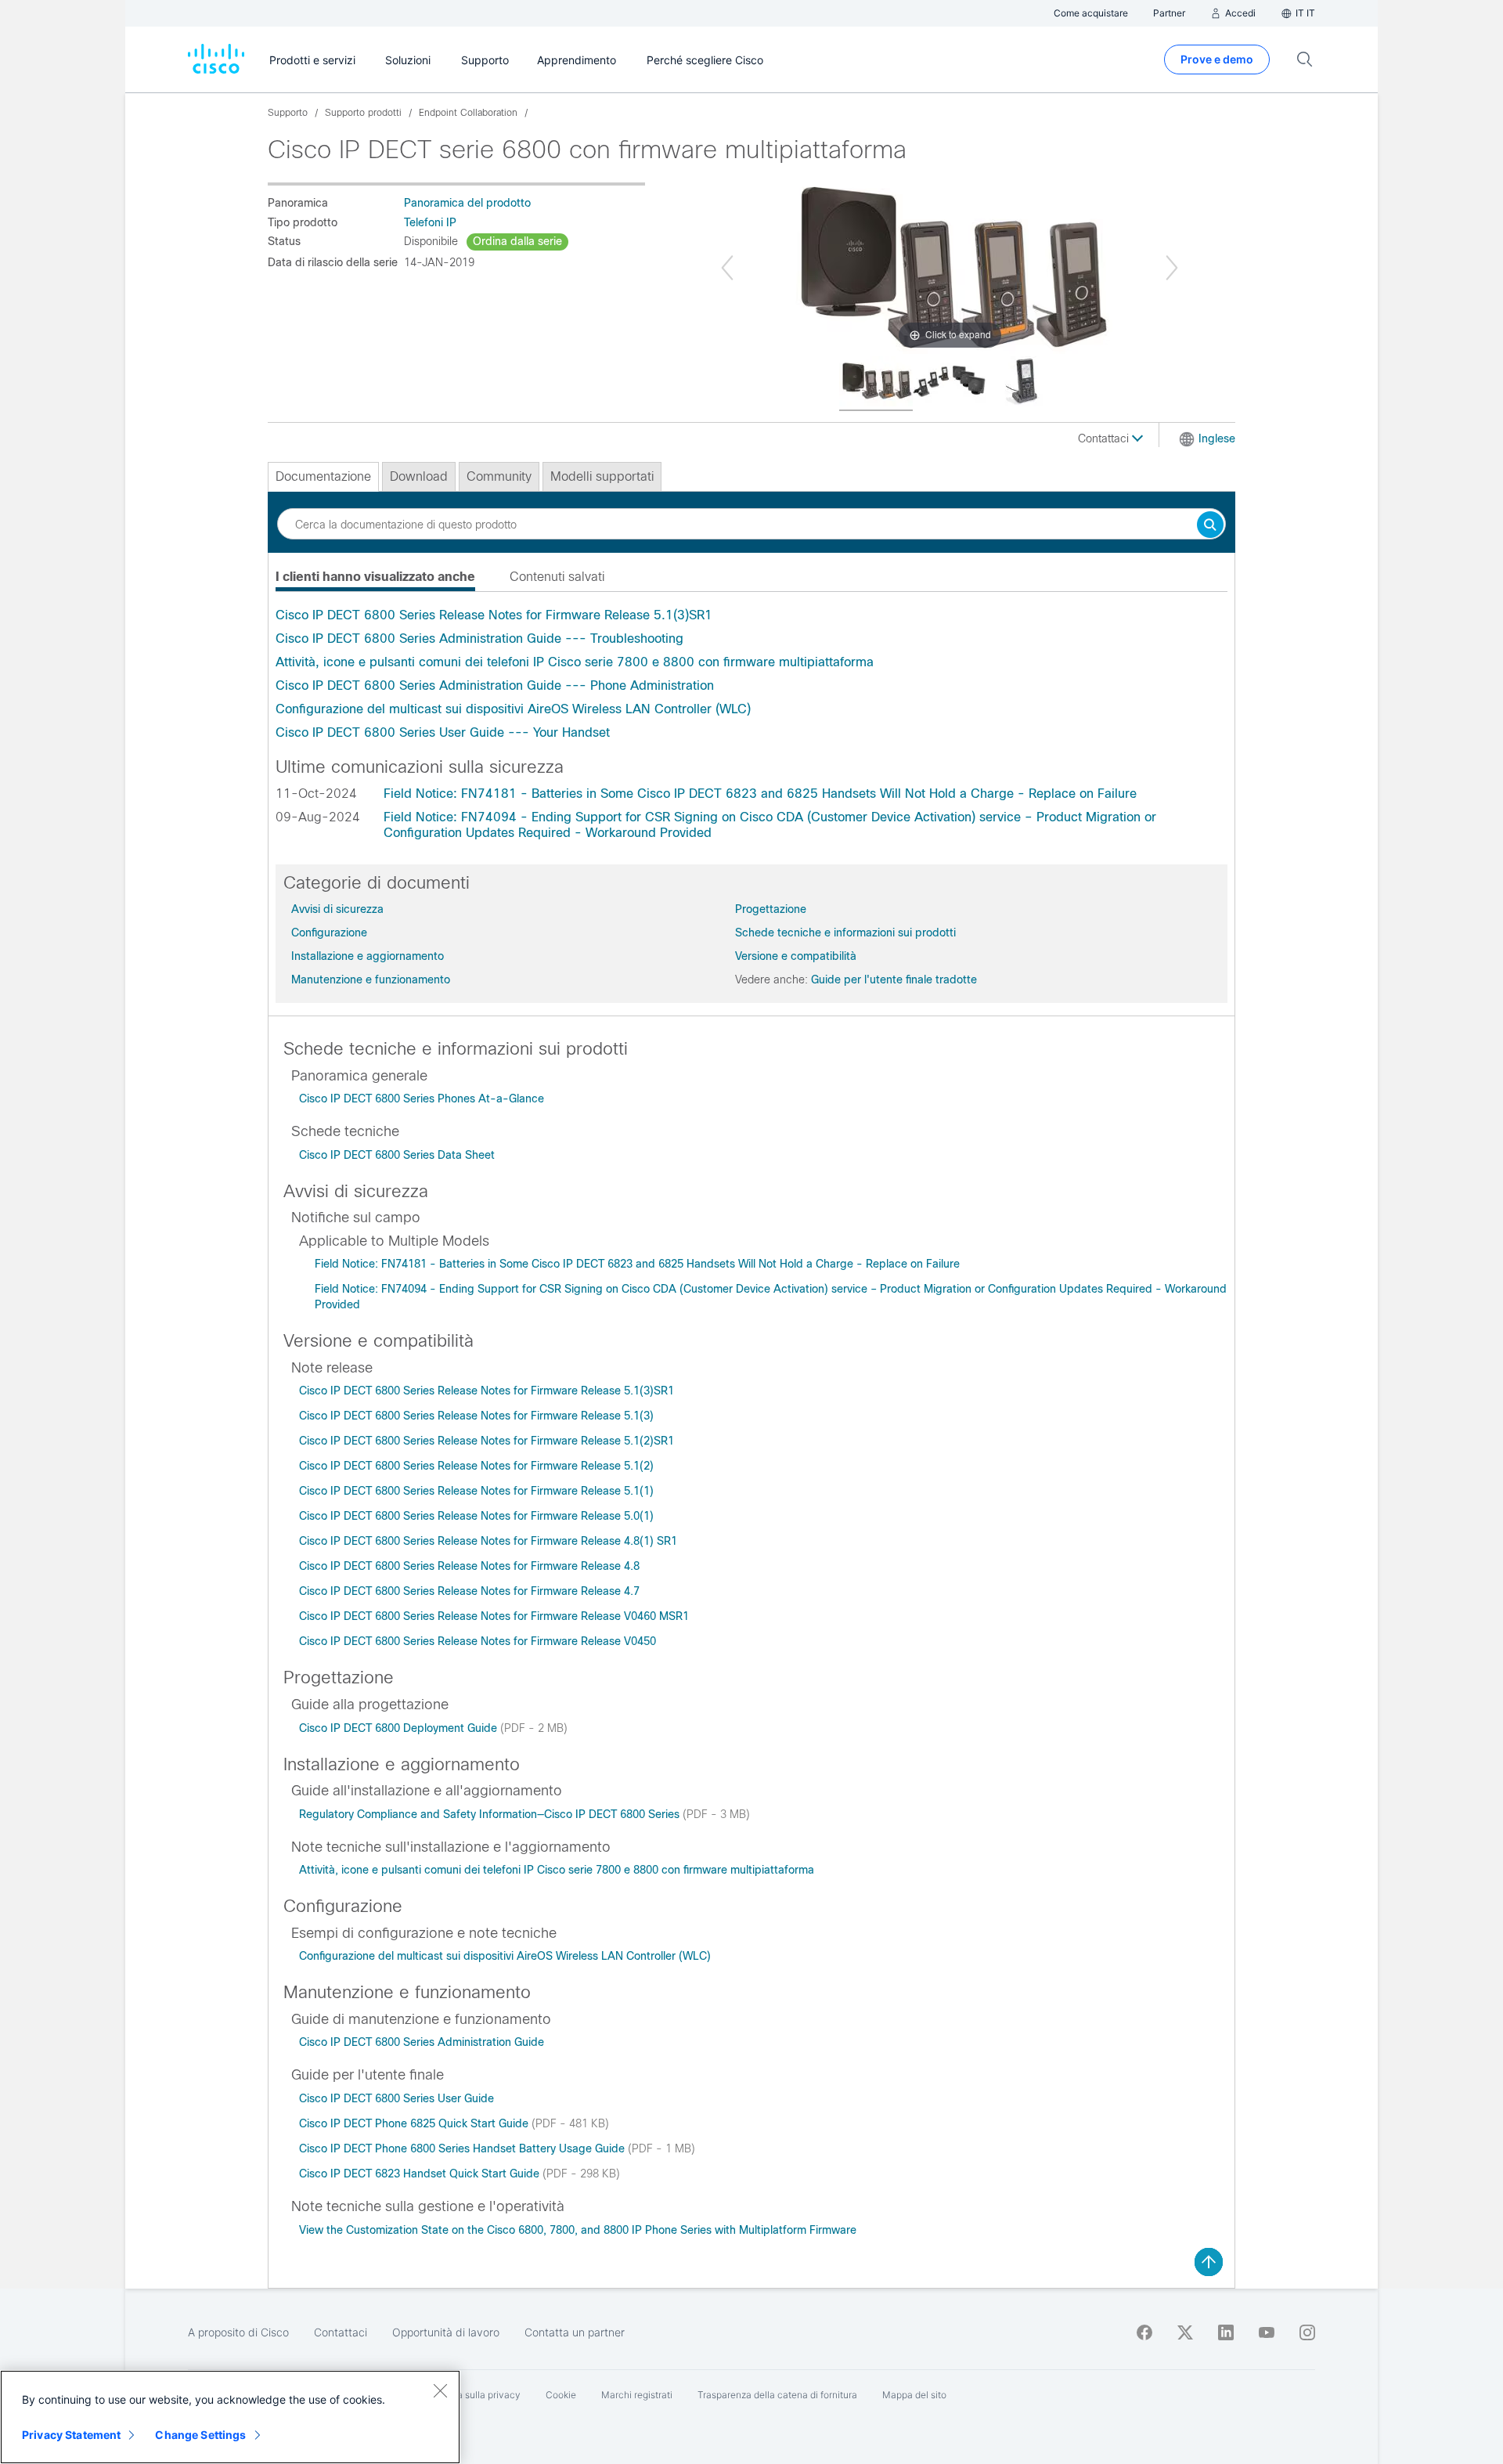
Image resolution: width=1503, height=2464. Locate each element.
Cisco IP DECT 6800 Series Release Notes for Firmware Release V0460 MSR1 (494, 1616)
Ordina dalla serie (517, 241)
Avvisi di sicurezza (337, 909)
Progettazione (771, 909)
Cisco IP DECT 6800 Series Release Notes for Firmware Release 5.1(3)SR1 (494, 615)
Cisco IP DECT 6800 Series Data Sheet (397, 1155)
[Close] (440, 2390)
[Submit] (1210, 526)
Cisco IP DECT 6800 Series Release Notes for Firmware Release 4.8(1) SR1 (488, 1541)
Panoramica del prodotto (467, 203)
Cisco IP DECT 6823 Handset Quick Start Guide (421, 2174)
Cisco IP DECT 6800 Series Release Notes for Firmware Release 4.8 (469, 1566)
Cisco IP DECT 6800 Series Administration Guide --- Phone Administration (495, 685)
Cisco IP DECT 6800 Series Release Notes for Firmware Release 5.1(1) (476, 1491)
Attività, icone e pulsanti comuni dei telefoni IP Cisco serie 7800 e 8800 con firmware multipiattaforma (575, 662)
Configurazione (329, 933)
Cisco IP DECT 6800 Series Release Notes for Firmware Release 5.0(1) (476, 1516)
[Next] (1172, 268)
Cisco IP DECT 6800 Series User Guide (396, 2098)
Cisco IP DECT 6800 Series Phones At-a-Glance (422, 1099)
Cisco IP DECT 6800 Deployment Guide (400, 1728)
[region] (230, 2417)
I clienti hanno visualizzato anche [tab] (375, 577)
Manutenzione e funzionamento (371, 979)
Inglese (1217, 438)
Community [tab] (499, 476)
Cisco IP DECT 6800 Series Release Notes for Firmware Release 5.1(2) (476, 1466)
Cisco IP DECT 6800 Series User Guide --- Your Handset (443, 732)
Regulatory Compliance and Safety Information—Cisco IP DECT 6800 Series (491, 1814)
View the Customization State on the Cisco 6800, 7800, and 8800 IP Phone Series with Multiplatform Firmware (578, 2230)
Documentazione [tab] (323, 476)
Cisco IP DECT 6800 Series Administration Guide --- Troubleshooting (479, 639)
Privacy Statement (71, 2435)
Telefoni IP (430, 222)
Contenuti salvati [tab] (557, 577)
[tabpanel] (751, 674)
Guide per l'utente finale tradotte (894, 979)
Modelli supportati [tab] (602, 476)
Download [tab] (419, 476)
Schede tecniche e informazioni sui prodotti (845, 933)
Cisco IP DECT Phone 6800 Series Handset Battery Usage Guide (463, 2148)
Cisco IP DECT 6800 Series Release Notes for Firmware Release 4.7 (469, 1591)
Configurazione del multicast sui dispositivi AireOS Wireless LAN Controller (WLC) (513, 709)
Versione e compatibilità (796, 956)
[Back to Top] (1209, 2262)
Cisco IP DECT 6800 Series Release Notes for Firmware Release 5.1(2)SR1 (487, 1441)
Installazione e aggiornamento (368, 956)
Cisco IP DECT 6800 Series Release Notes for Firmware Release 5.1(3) (476, 1416)
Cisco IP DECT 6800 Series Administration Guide (422, 2042)
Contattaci (1105, 438)
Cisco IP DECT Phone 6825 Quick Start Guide (415, 2123)
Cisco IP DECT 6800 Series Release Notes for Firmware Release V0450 (478, 1641)
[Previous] (727, 268)
